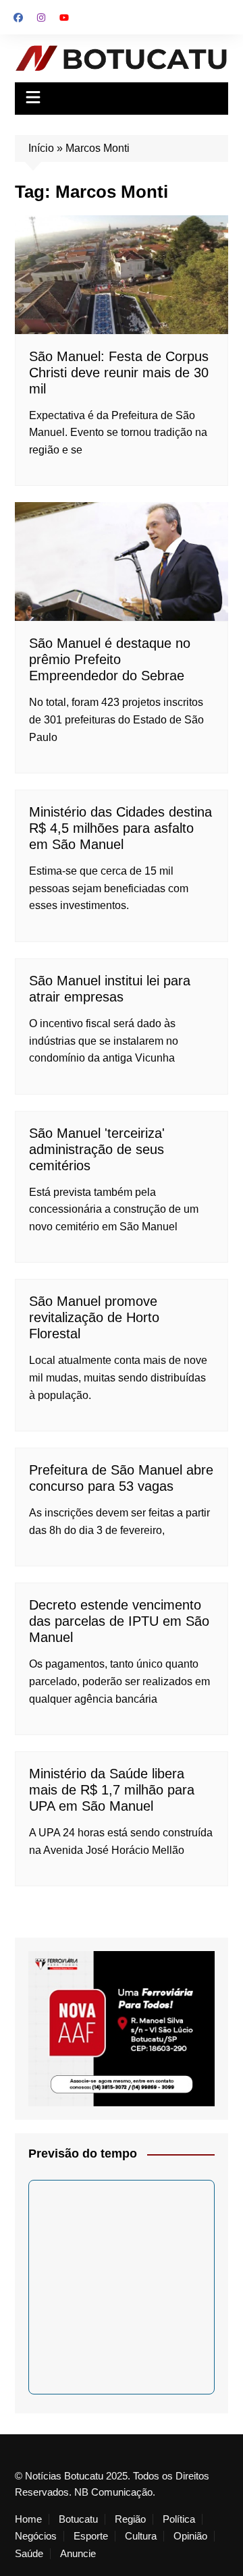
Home (28, 2519)
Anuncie (78, 2554)
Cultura (141, 2536)
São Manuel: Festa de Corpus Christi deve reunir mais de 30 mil (119, 373)
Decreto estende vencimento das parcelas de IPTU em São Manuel (119, 1621)
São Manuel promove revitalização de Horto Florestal (94, 1317)
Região (130, 2519)
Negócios (36, 2536)
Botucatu (78, 2519)
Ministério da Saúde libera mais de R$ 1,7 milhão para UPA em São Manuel (112, 1790)
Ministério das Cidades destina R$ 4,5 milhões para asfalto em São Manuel (120, 828)
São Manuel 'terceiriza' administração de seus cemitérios (97, 1149)
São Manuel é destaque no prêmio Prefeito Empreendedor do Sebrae (110, 659)
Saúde (29, 2554)
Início (41, 148)
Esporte (91, 2536)
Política (179, 2519)
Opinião (190, 2536)
